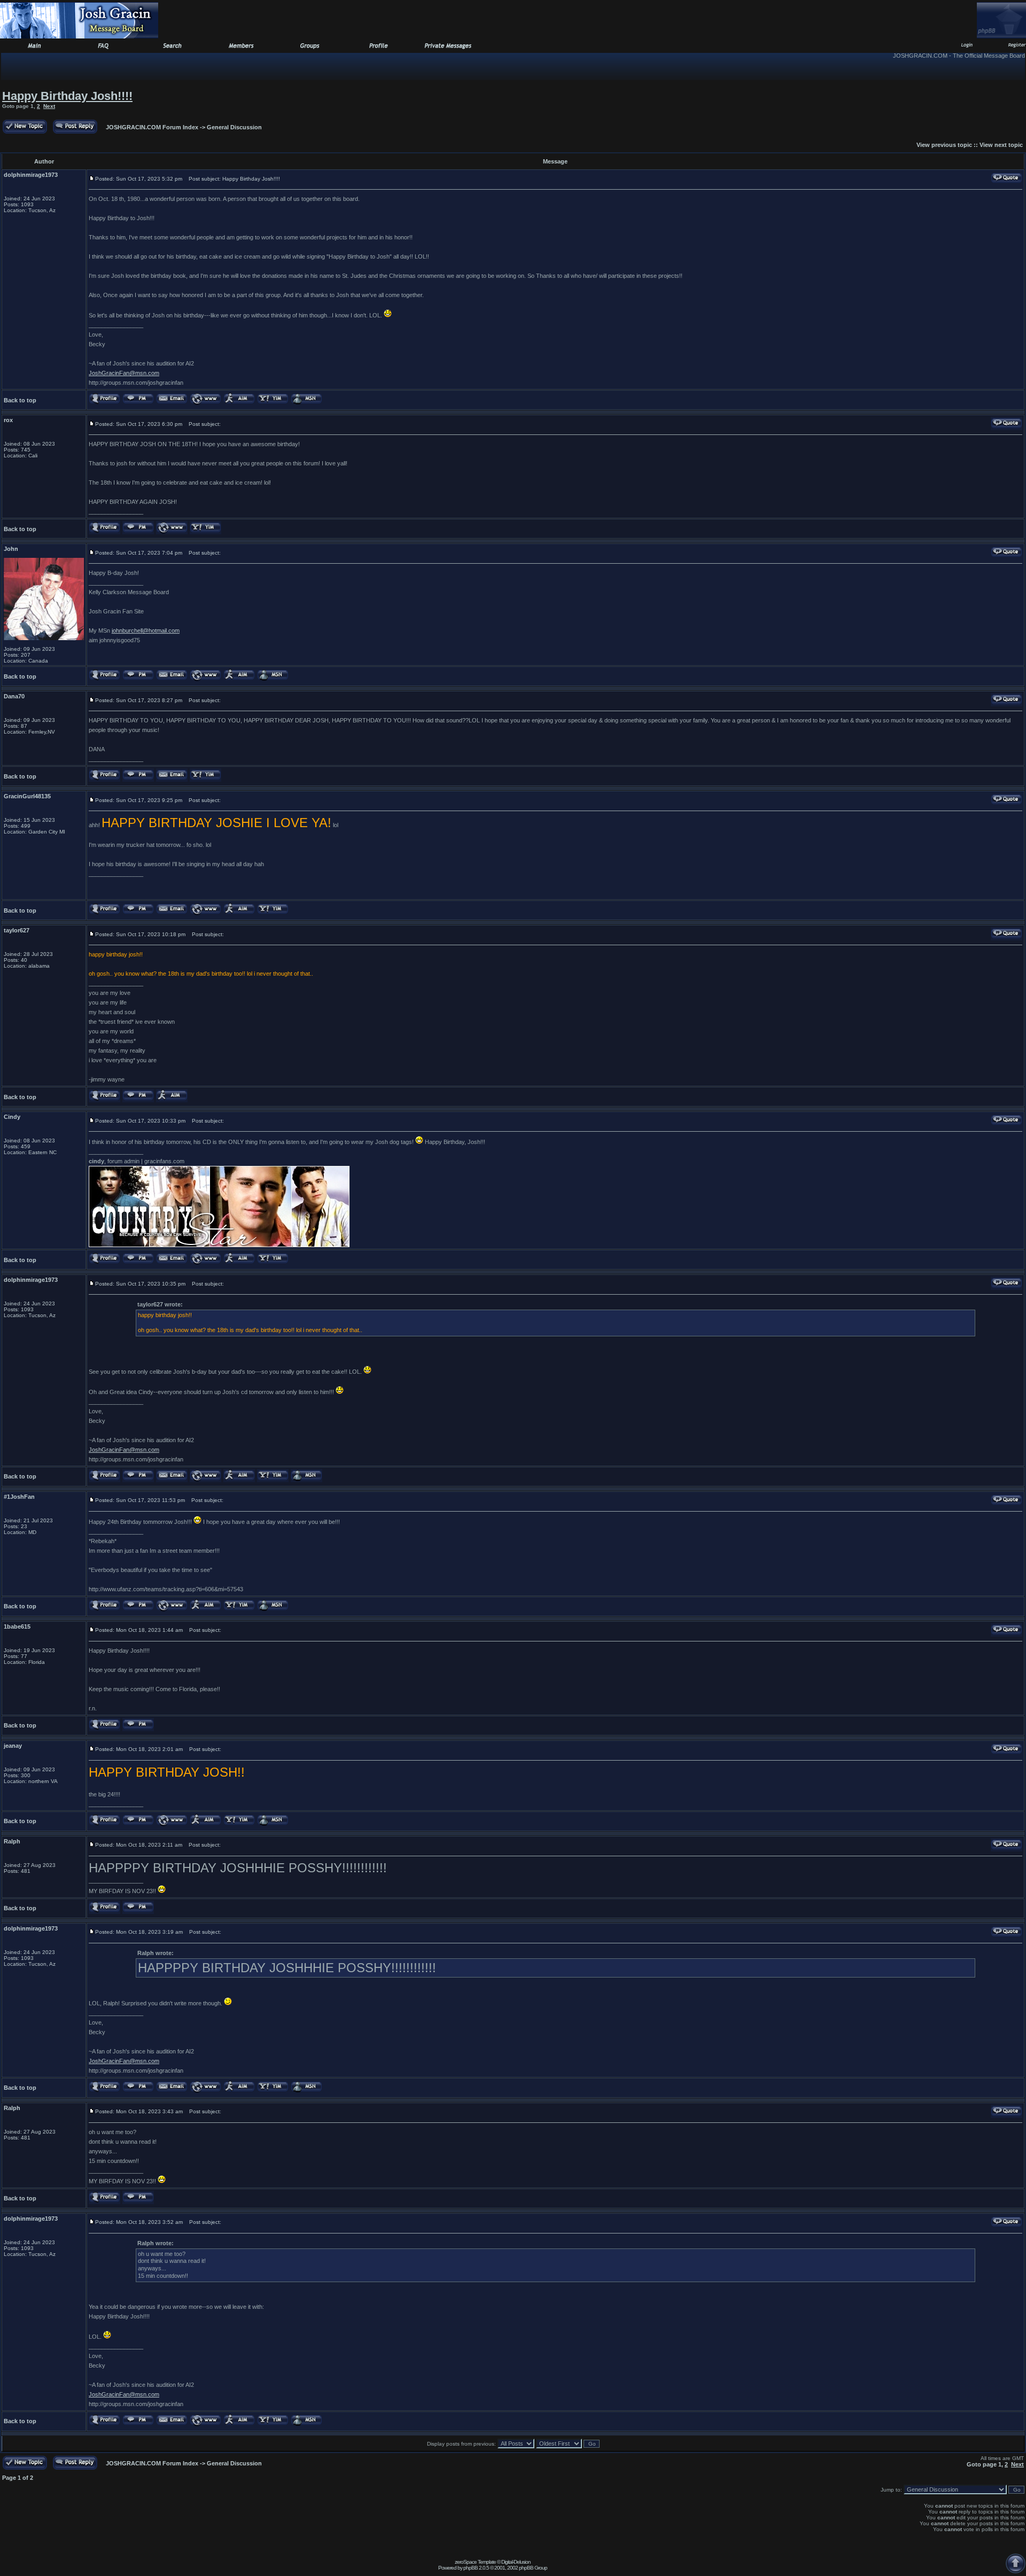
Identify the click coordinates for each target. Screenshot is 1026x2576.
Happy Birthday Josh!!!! (67, 96)
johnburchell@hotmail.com (146, 631)
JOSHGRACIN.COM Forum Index (152, 127)
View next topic (1001, 145)
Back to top (20, 400)
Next (49, 106)
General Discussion (234, 127)
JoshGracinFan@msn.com (124, 373)
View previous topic (944, 145)
